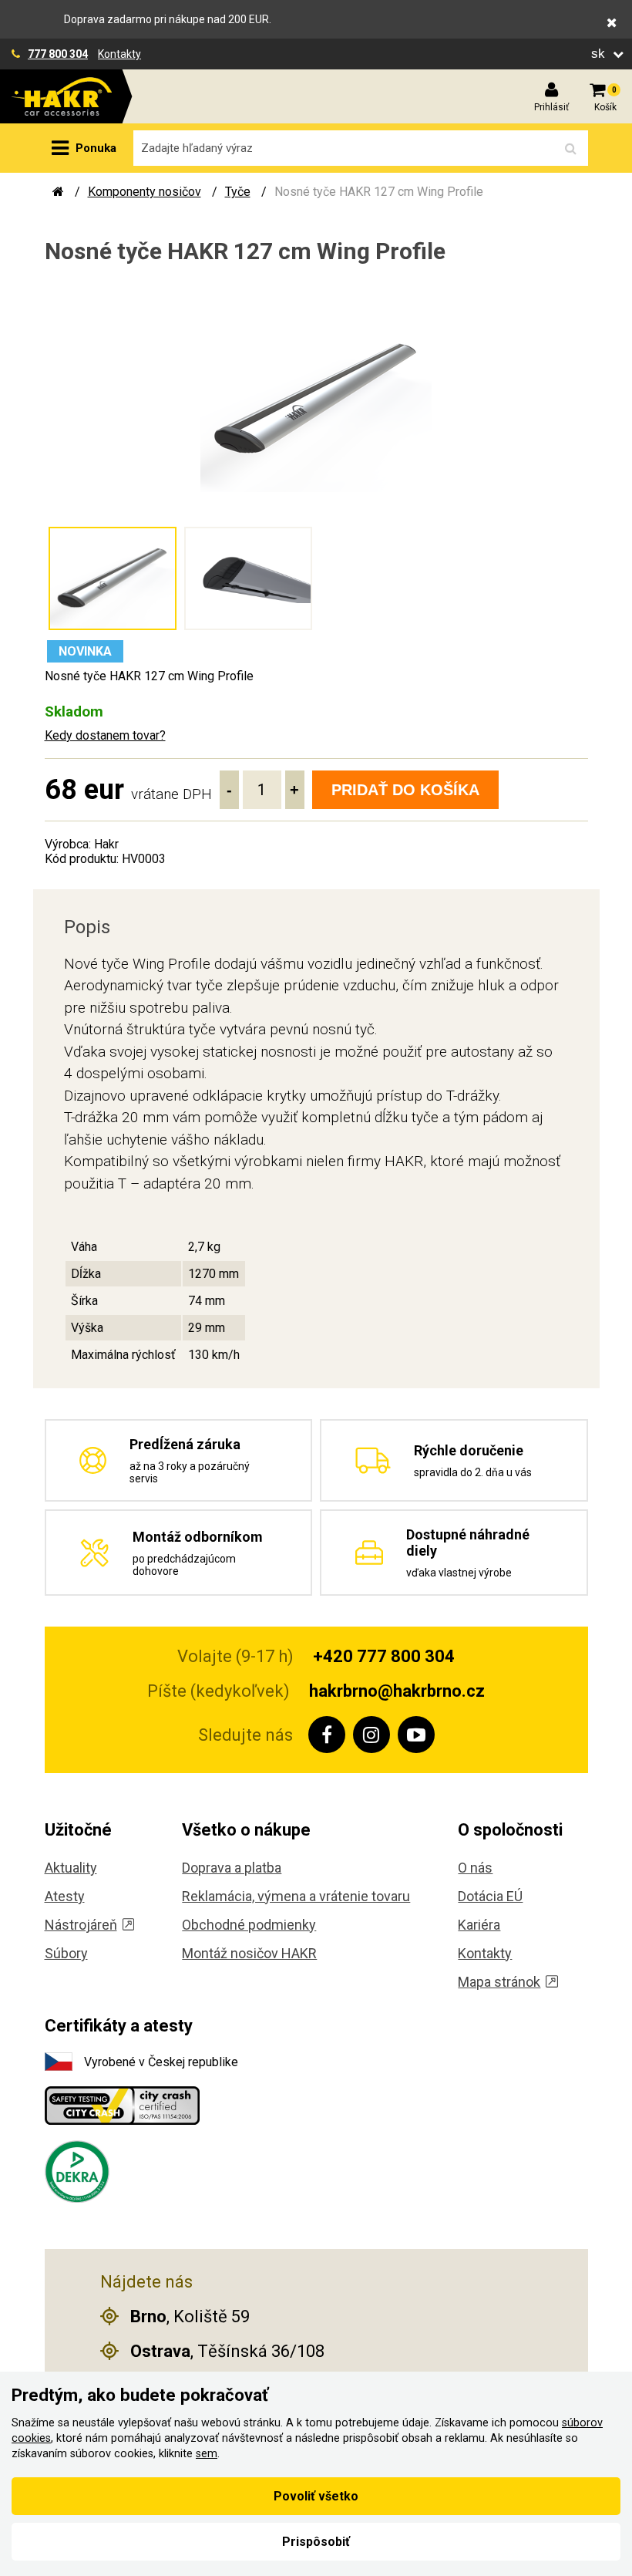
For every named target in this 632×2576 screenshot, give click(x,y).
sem (207, 2454)
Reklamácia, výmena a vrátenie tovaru (296, 1896)
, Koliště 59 (190, 2316)
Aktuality (71, 1868)
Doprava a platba (232, 1868)
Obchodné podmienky (249, 1925)
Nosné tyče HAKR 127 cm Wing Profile (379, 192)
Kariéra (479, 1925)
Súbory (66, 1953)
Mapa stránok (499, 1982)
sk (600, 54)
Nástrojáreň (81, 1925)
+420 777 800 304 (384, 1656)
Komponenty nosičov (145, 192)
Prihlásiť (551, 107)
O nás (475, 1868)
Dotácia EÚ (490, 1896)
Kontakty (119, 54)
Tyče (238, 192)
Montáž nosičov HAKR (249, 1953)
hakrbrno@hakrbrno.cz (397, 1691)
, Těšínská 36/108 (227, 2351)
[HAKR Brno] (58, 192)
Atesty (65, 1896)
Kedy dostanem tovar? (105, 735)
